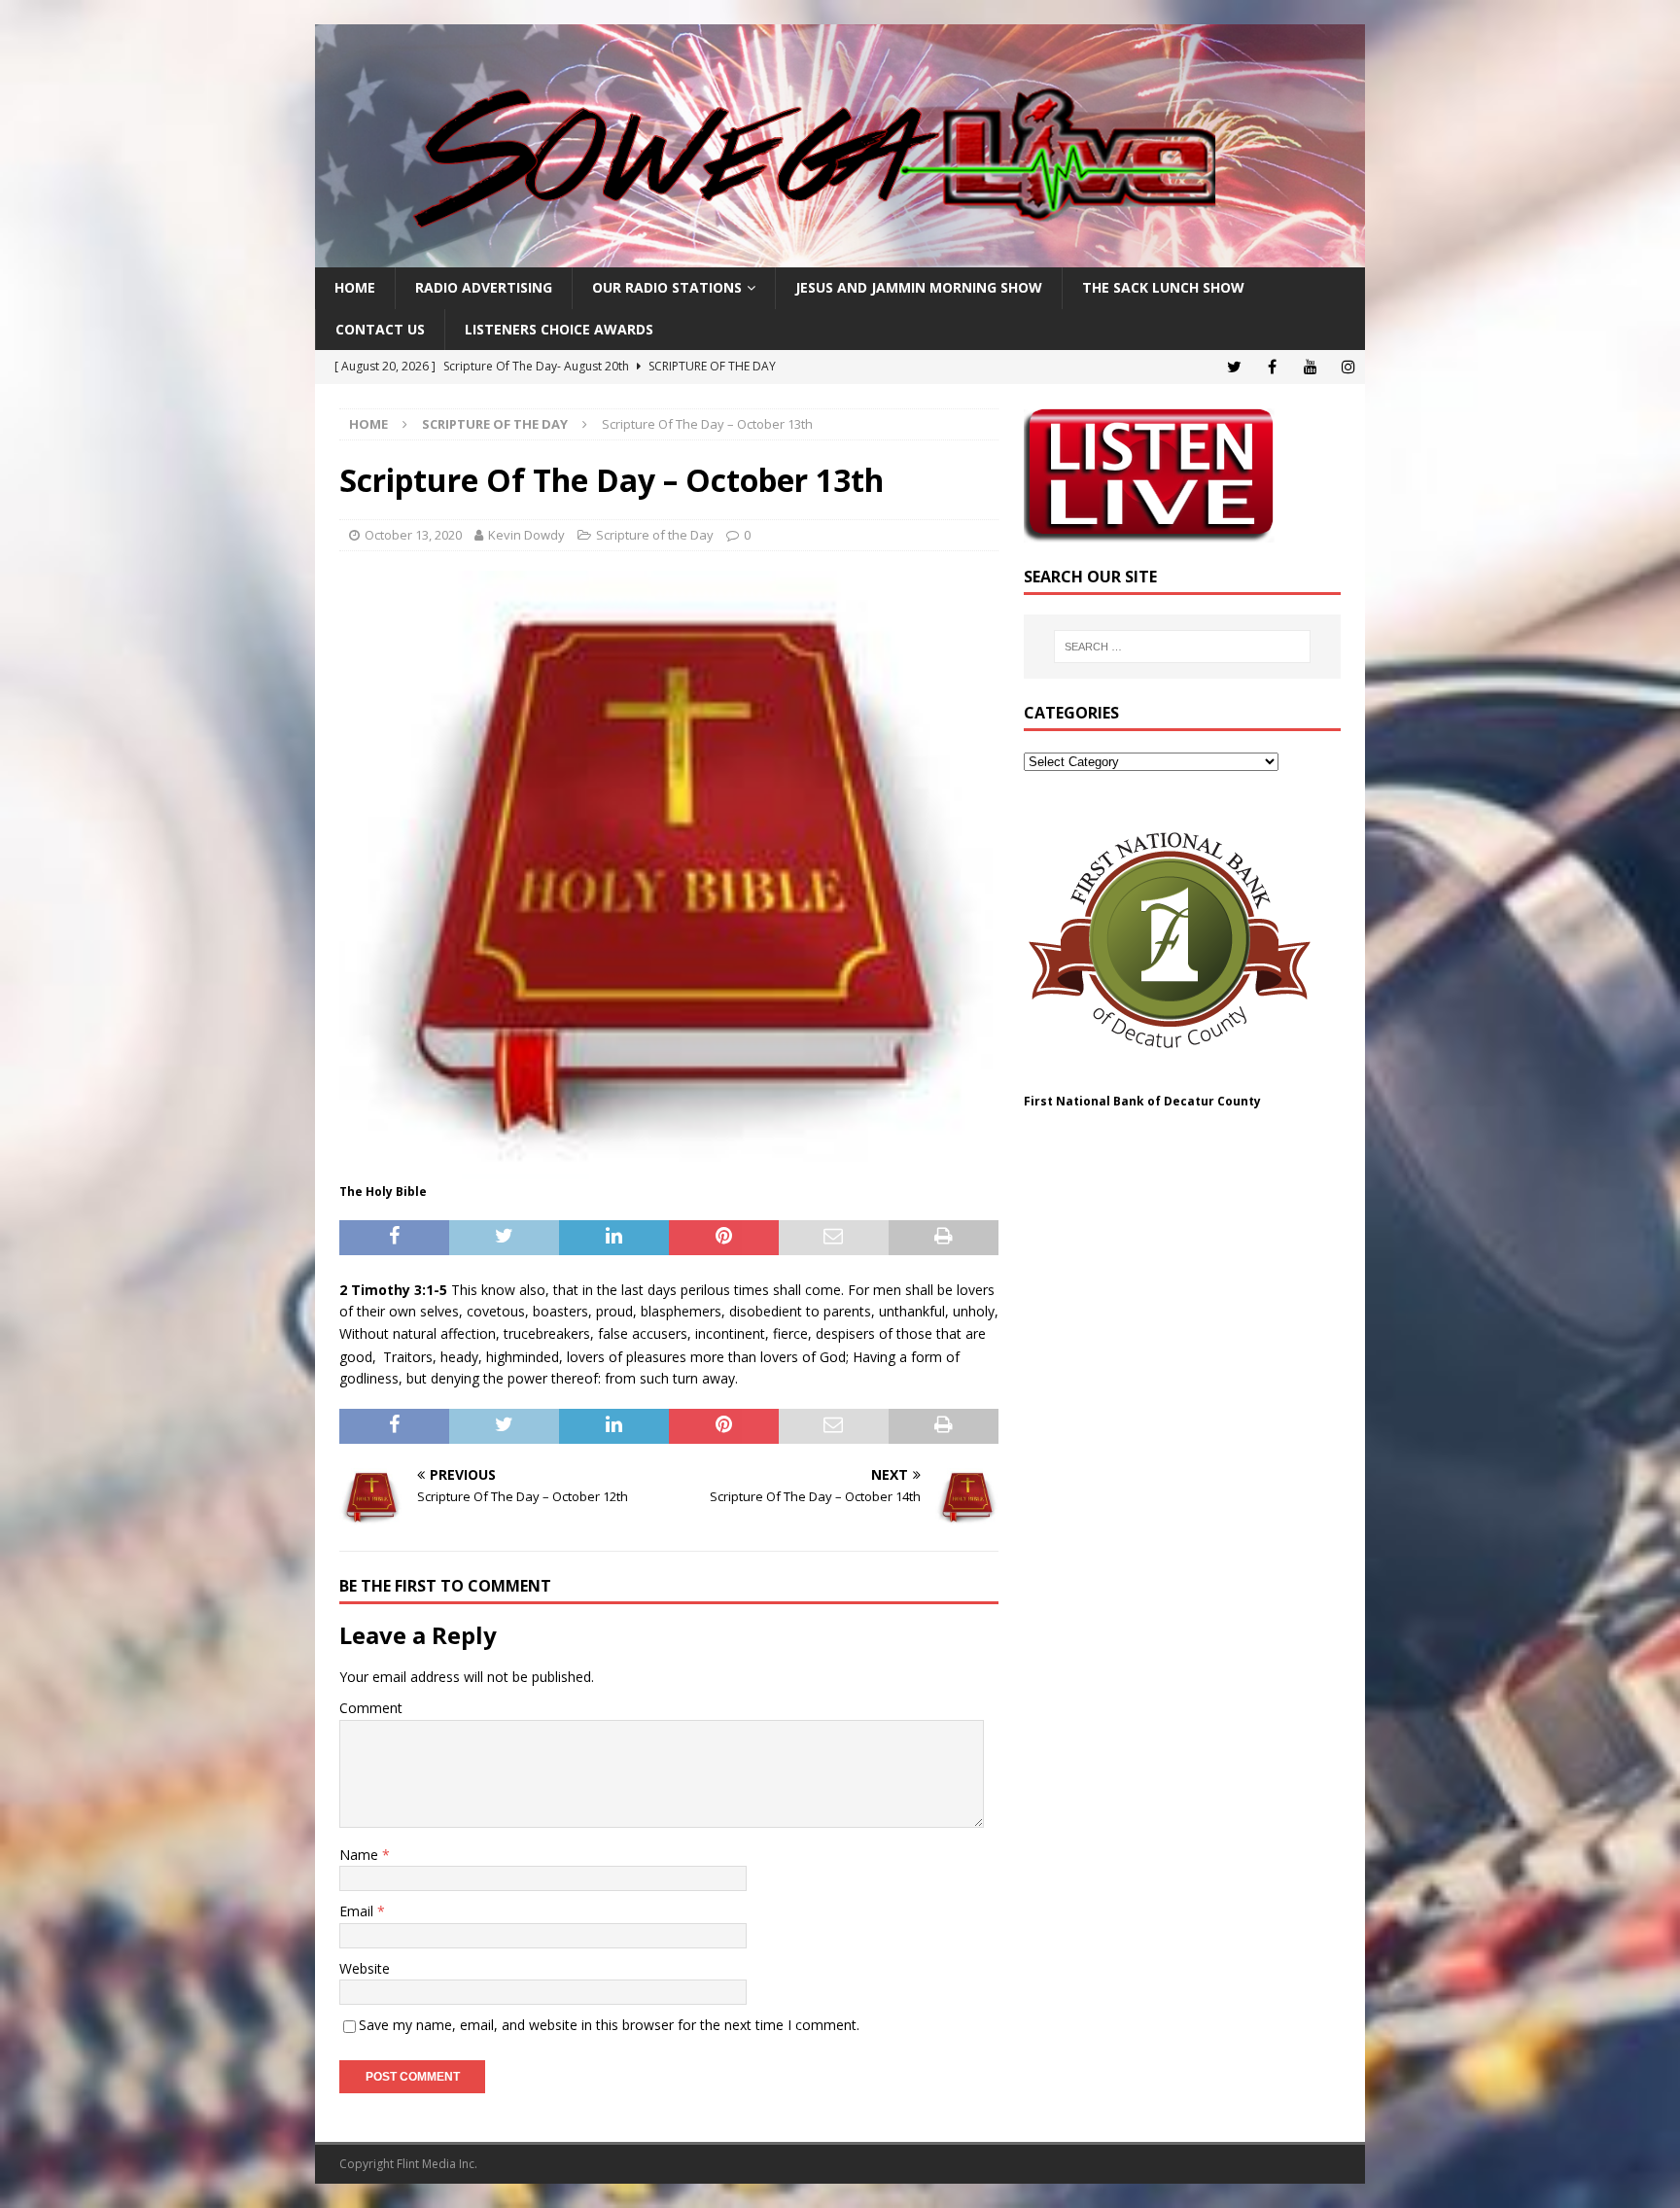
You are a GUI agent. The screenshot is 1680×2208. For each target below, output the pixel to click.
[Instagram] (1348, 367)
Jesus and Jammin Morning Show (919, 287)
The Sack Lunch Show (1163, 287)
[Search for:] (1182, 647)
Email (358, 1911)
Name (361, 1855)
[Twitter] (1234, 367)
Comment (371, 1708)
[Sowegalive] (840, 256)
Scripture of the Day (655, 535)
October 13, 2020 (413, 535)
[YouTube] (1310, 367)
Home (355, 287)
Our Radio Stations (667, 287)
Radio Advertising (484, 287)
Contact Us (380, 329)
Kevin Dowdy (526, 535)
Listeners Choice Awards (559, 329)
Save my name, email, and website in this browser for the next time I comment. (609, 2025)
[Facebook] (1272, 367)
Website (365, 1968)
